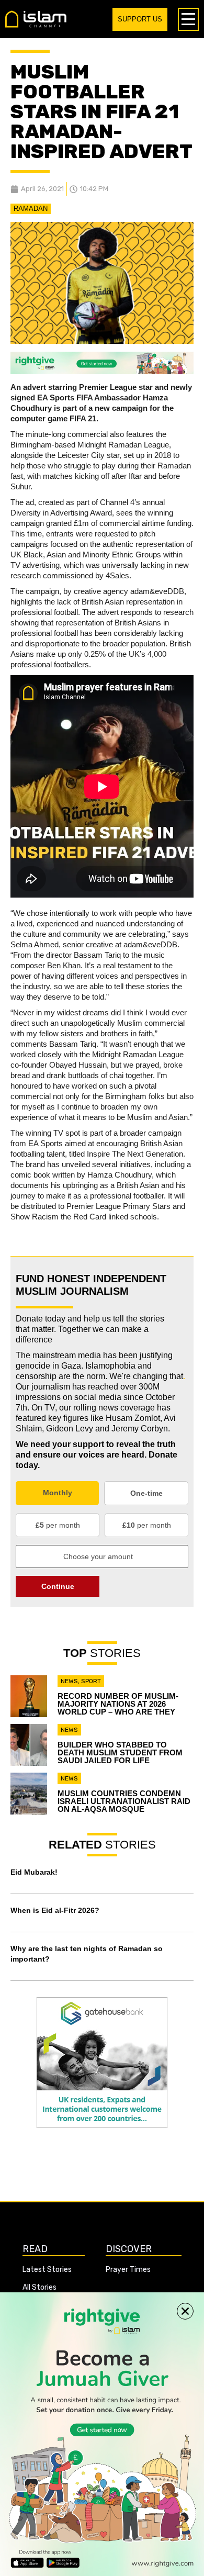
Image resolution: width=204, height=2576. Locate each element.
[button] (185, 2311)
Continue (58, 1586)
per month (58, 1525)
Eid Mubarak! (34, 1872)
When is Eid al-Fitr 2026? (55, 1910)
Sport (91, 1681)
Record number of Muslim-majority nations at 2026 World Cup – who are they (118, 1704)
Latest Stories (47, 2270)
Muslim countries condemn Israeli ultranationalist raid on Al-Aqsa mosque (124, 1801)
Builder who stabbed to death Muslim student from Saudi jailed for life (120, 1752)
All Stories (39, 2287)
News (69, 1681)
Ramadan (31, 209)
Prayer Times (128, 2270)
